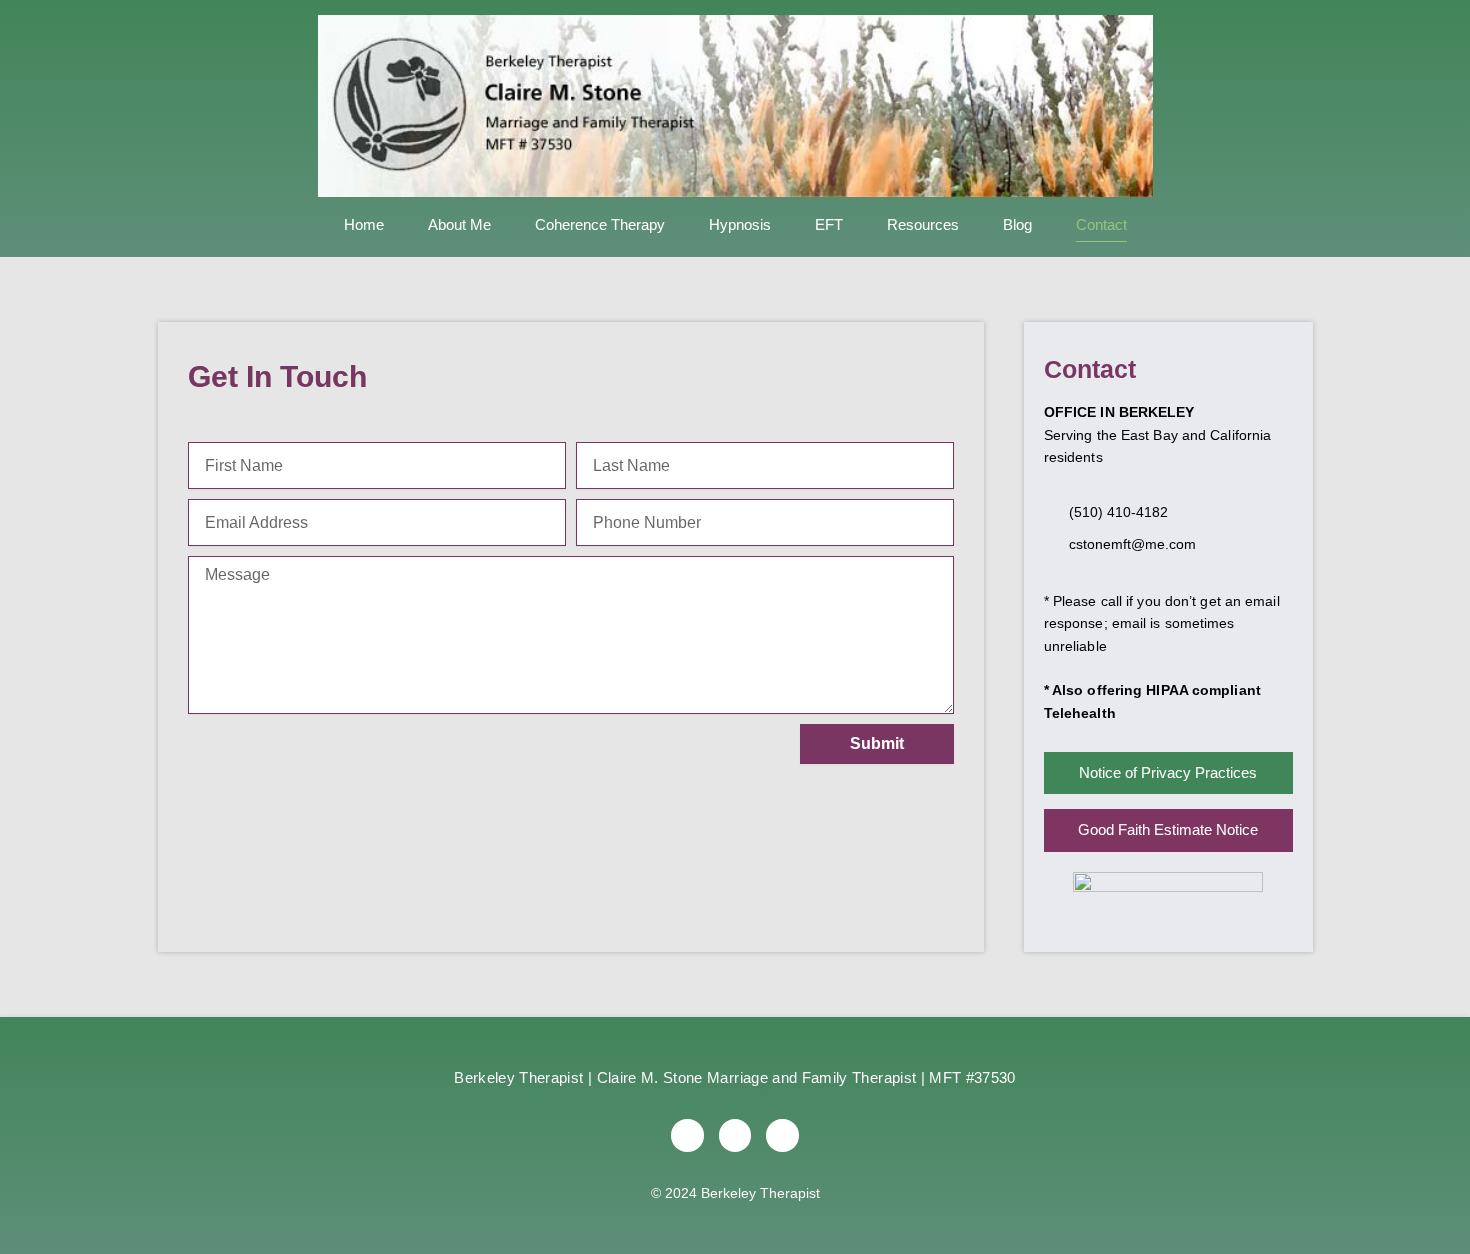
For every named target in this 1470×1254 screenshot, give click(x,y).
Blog (1017, 224)
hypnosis (740, 224)
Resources (923, 224)
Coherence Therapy (600, 224)
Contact (1101, 224)
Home (364, 224)
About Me (459, 224)
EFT (829, 224)
